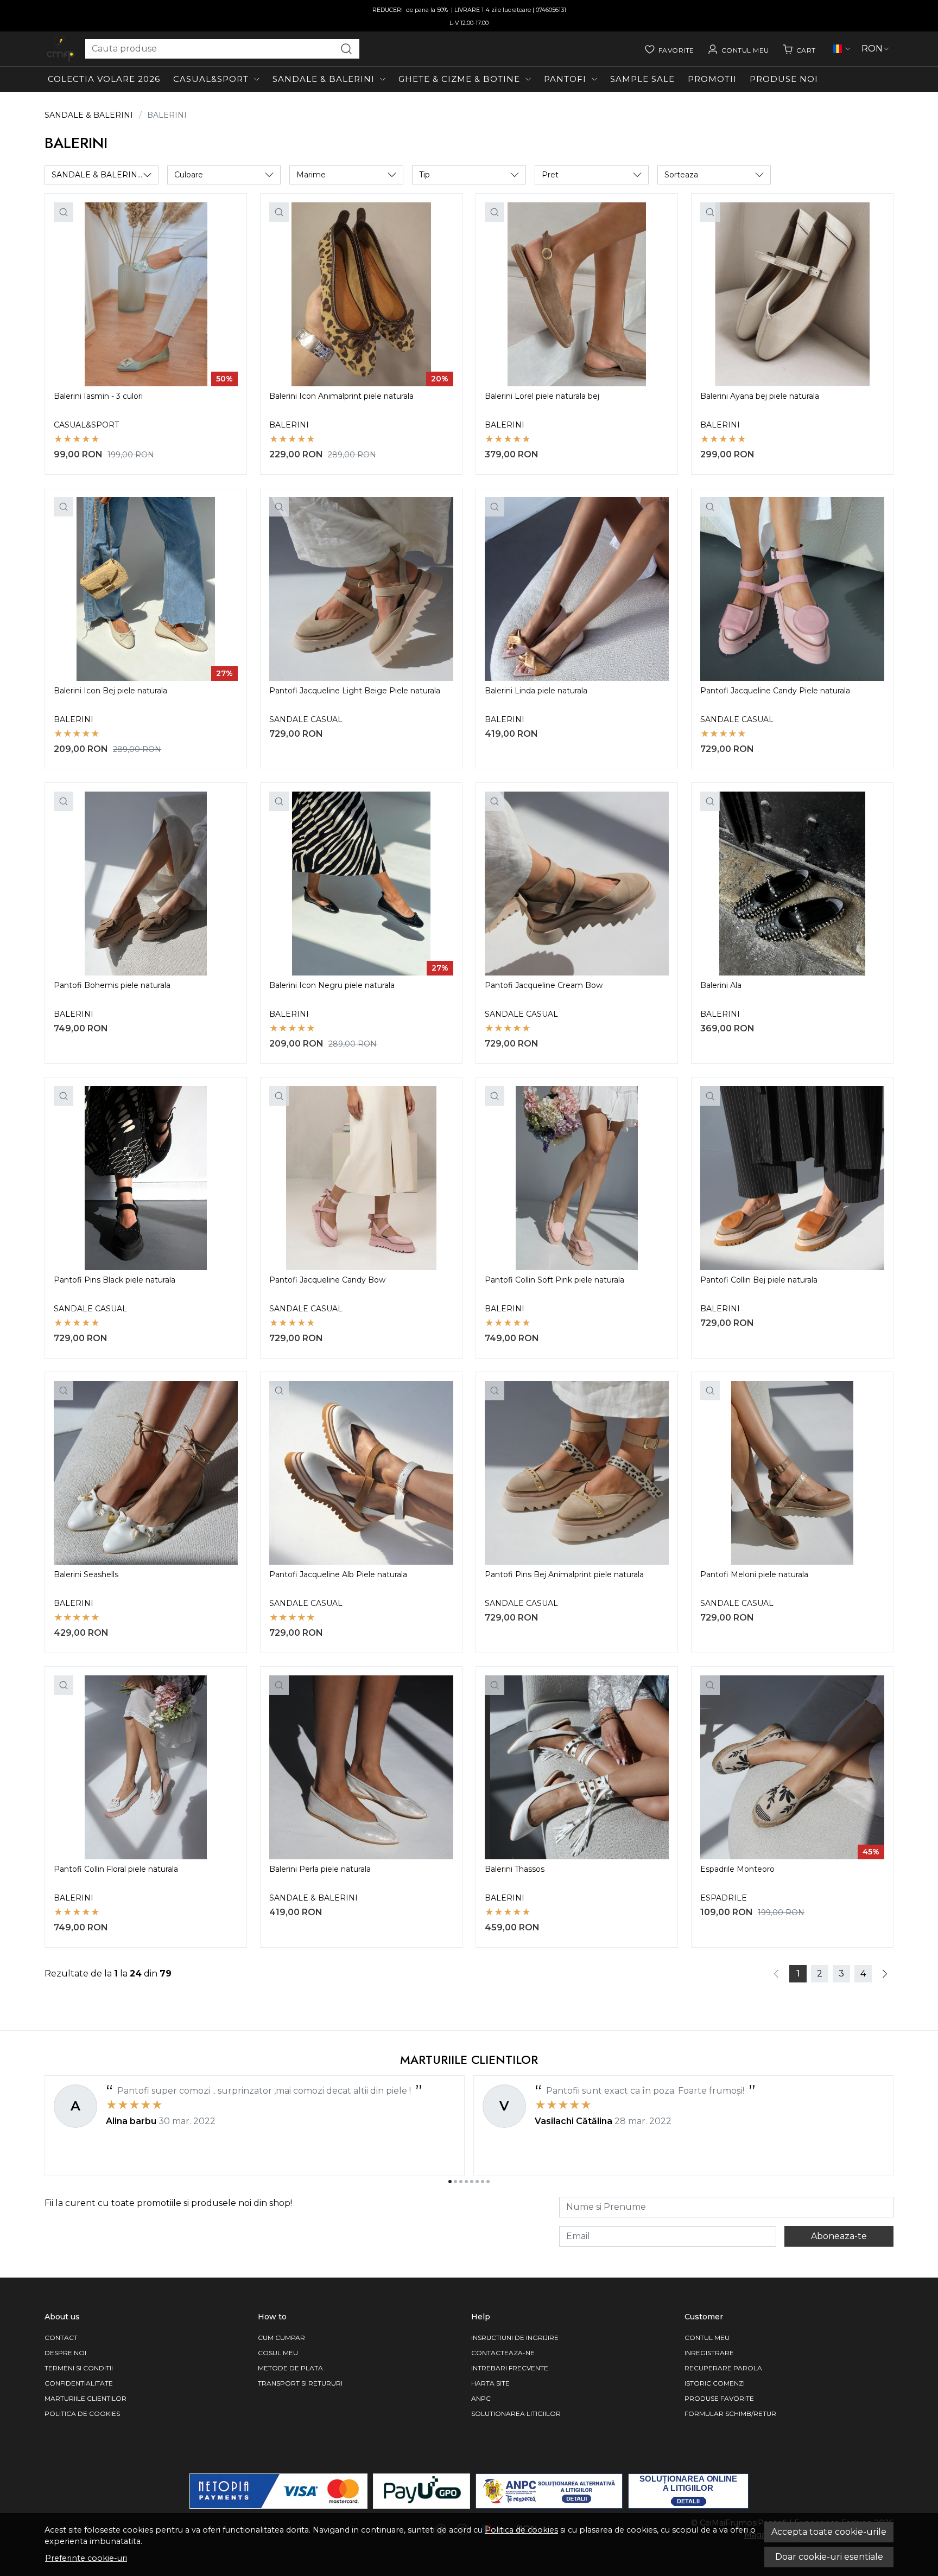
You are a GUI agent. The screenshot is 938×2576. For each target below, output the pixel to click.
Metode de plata (290, 2368)
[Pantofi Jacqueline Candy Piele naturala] (792, 589)
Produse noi (784, 79)
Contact (61, 2338)
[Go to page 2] (455, 2182)
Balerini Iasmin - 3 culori (98, 396)
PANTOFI (565, 79)
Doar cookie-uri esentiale (829, 2557)
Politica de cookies (521, 2530)
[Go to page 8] (488, 2182)
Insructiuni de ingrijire (515, 2338)
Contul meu (707, 2338)
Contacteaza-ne (503, 2353)
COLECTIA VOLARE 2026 (104, 79)
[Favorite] (669, 49)
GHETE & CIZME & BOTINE (459, 79)
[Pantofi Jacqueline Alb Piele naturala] (361, 1473)
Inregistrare (709, 2353)
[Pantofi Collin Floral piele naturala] (146, 1767)
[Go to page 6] (477, 2182)
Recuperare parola (723, 2368)
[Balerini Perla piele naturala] (361, 1767)
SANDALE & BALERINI (324, 79)
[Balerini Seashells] (146, 1473)
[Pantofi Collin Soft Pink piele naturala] (577, 1178)
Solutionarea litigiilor (516, 2414)
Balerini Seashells (86, 1574)
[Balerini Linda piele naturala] (577, 589)
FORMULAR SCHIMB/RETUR (730, 2414)
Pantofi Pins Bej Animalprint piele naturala (564, 1574)
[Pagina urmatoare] (885, 1974)
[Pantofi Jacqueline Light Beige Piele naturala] (361, 589)
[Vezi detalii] (64, 212)
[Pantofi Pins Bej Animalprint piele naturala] (577, 1473)
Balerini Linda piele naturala (536, 691)
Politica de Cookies (82, 2414)
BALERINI (289, 425)
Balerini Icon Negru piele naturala (332, 985)
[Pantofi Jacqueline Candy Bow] (361, 1178)
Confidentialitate (79, 2383)
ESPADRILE (724, 1898)
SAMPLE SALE (642, 79)
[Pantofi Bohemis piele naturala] (146, 884)
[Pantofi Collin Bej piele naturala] (792, 1178)
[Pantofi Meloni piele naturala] (792, 1473)
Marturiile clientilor (85, 2398)
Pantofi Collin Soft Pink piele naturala (554, 1280)
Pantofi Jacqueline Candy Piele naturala (775, 691)
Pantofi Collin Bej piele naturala (759, 1280)
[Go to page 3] (461, 2182)
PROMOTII (712, 79)
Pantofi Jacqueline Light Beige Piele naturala (355, 691)
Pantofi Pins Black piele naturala (115, 1280)
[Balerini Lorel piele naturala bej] (577, 294)
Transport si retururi (300, 2383)
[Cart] (799, 49)
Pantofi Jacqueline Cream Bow (544, 985)
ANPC (481, 2398)
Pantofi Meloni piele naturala (754, 1574)
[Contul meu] (738, 49)
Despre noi (65, 2353)
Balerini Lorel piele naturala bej (542, 396)
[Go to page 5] (472, 2182)
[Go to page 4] (466, 2182)
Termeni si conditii (79, 2368)
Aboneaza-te (839, 2236)
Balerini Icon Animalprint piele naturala (341, 396)
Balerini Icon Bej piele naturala (110, 691)
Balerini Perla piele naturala (320, 1869)
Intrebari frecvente (510, 2368)
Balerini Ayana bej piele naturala (760, 396)
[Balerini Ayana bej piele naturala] (792, 294)
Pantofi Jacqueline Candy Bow (327, 1280)
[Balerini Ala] (792, 884)
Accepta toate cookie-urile (829, 2532)
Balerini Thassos (515, 1869)
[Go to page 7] (483, 2182)
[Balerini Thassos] (577, 1767)
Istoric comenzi (715, 2383)
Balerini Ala (721, 985)
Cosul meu (278, 2353)
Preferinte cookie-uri (86, 2558)
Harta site (490, 2383)
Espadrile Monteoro (737, 1869)
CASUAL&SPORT (211, 79)
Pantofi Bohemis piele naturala (112, 985)
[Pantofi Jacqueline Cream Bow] (577, 884)
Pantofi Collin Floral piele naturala (116, 1869)
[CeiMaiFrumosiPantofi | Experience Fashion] (61, 49)
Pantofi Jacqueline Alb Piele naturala (338, 1574)
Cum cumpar (281, 2338)
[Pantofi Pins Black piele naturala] (146, 1178)
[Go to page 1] (450, 2182)
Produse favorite (719, 2398)
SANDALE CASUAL (306, 719)
